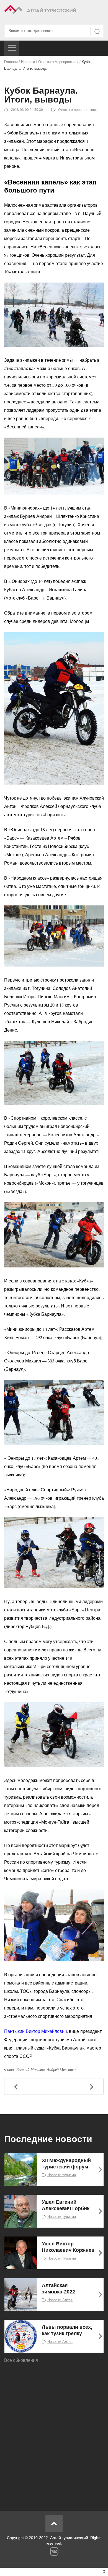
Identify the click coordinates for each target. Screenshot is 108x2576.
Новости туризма (62, 2175)
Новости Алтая (60, 2300)
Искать (97, 32)
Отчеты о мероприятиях (58, 62)
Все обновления (21, 2360)
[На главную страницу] (54, 10)
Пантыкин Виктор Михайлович (35, 2031)
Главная (11, 62)
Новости (28, 62)
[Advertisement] (54, 2433)
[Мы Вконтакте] (54, 2551)
